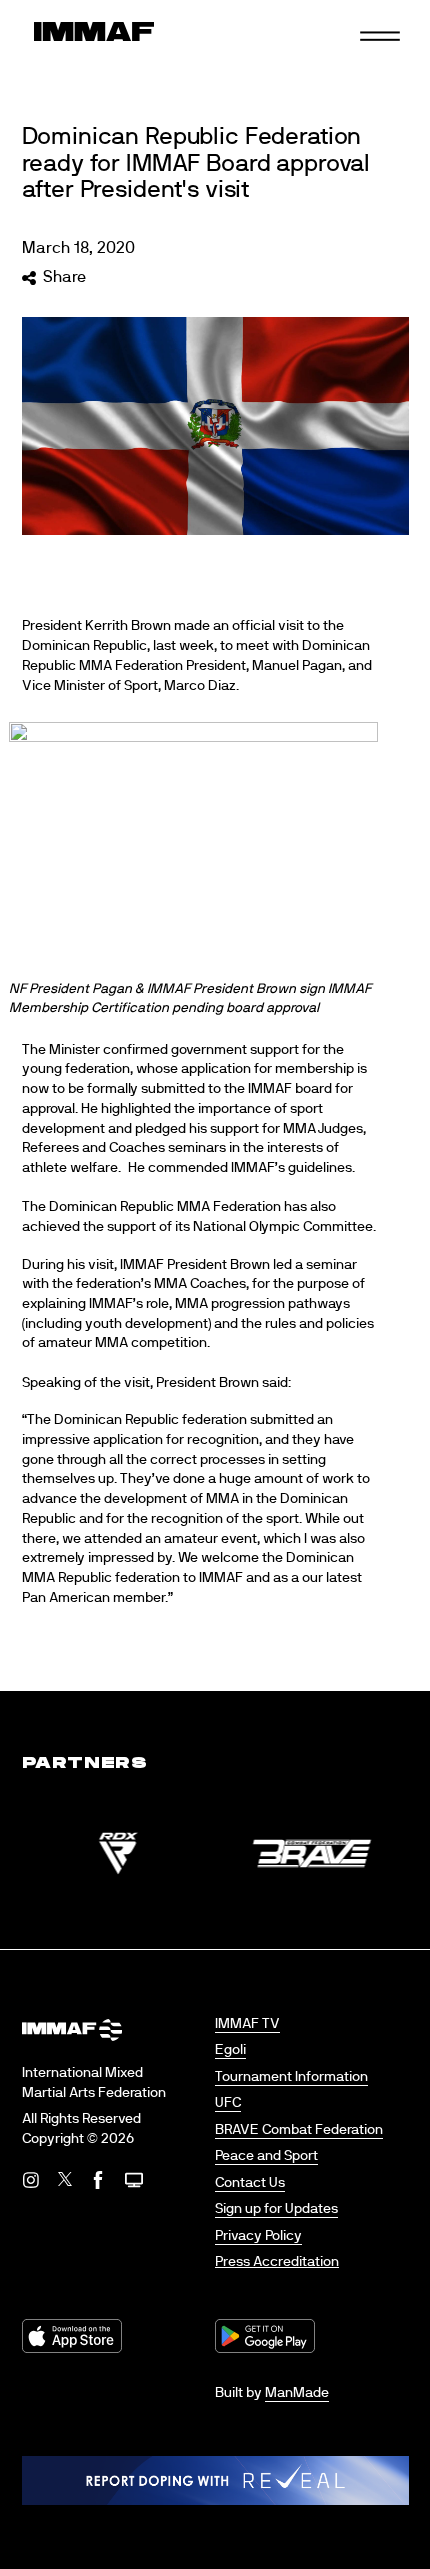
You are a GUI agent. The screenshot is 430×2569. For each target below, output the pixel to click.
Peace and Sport (266, 2156)
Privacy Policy (258, 2236)
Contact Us (250, 2183)
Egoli (230, 2050)
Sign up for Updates (276, 2209)
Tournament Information (291, 2077)
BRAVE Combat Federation (299, 2130)
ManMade (297, 2393)
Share (64, 277)
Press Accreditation (277, 2262)
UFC (228, 2103)
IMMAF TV (247, 2024)
